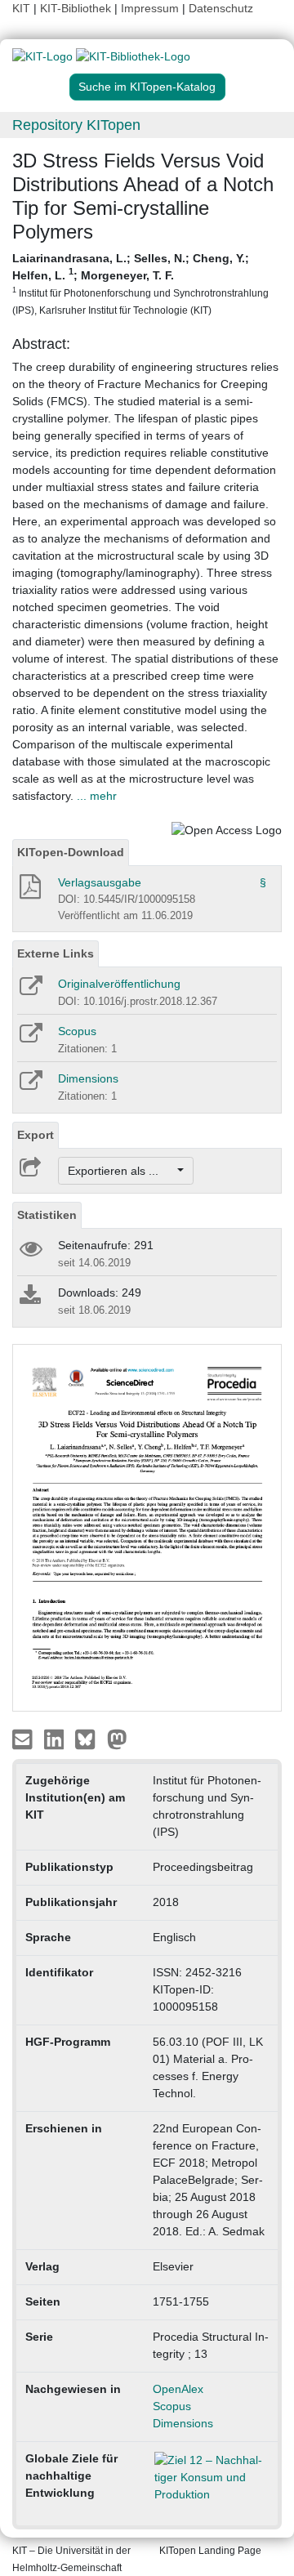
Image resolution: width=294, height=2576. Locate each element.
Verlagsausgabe (100, 882)
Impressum (150, 8)
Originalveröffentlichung (119, 984)
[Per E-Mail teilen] (24, 1739)
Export (36, 1135)
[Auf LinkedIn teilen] (56, 1739)
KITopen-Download (71, 852)
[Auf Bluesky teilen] (89, 1739)
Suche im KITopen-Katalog (147, 87)
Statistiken (47, 1215)
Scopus (77, 1031)
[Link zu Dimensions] (30, 1086)
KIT (21, 8)
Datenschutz (221, 8)
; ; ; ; (140, 283)
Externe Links (56, 953)
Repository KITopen (76, 125)
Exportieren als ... (121, 1171)
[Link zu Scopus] (30, 1038)
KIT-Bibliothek (77, 8)
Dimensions (88, 1078)
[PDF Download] (29, 891)
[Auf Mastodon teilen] (117, 1739)
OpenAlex (178, 2389)
